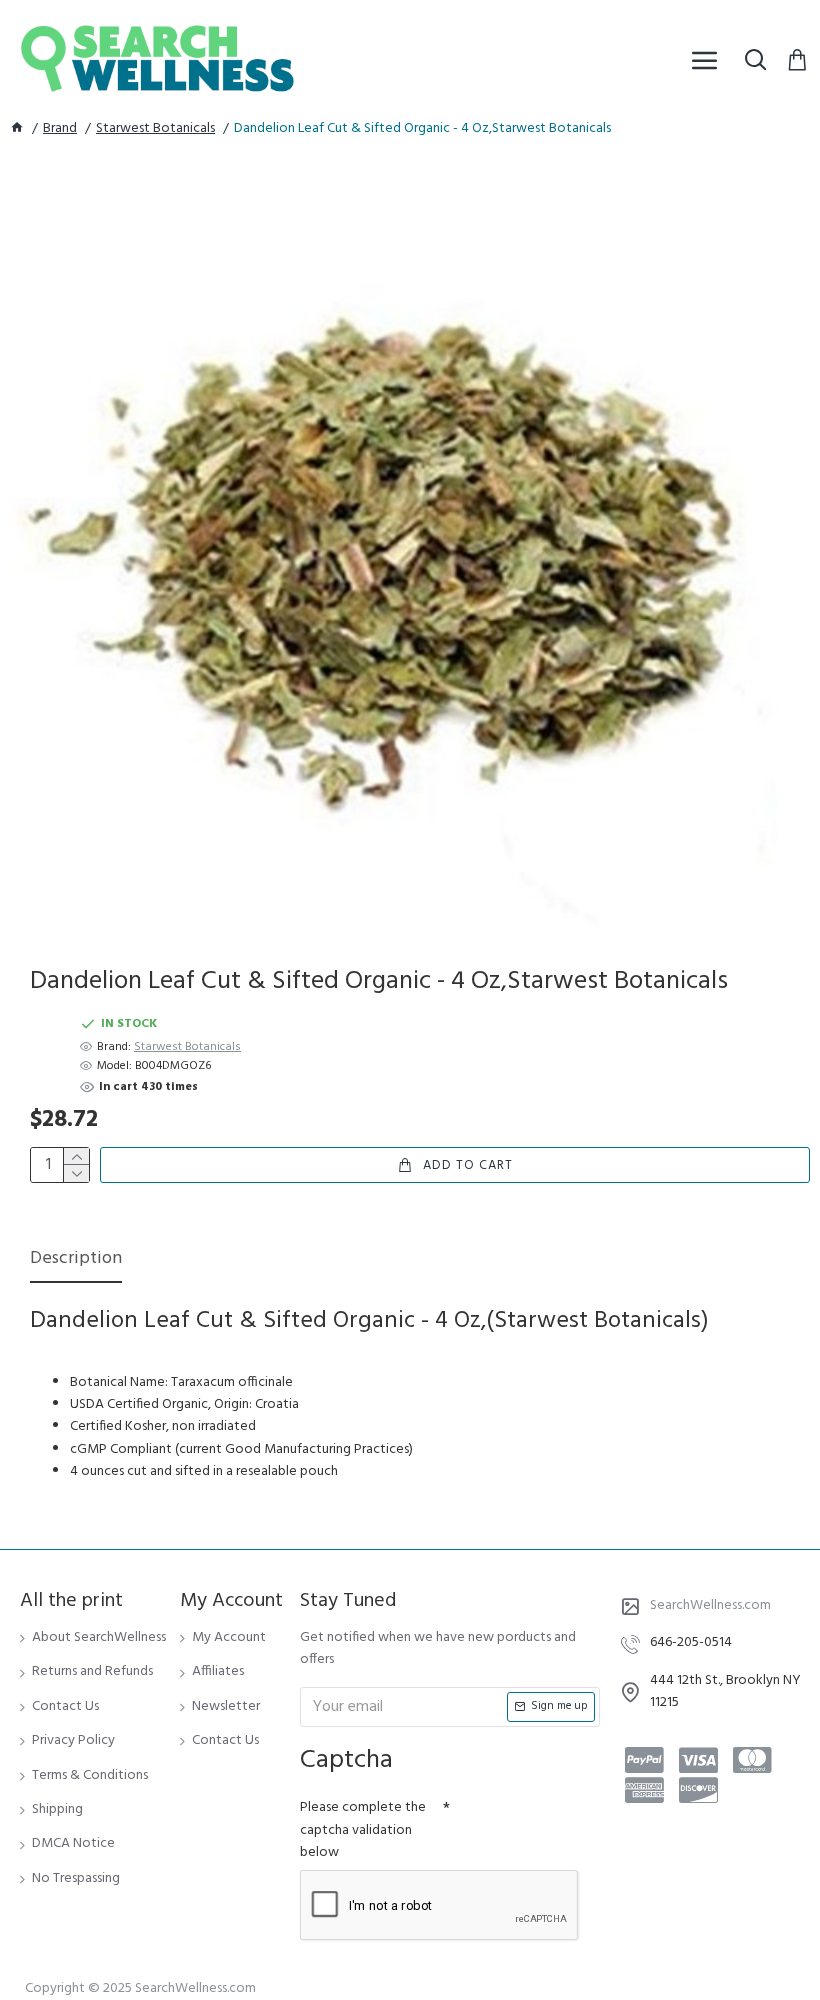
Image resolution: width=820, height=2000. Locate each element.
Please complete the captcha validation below (363, 1830)
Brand (60, 129)
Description (76, 1260)
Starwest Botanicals (155, 129)
